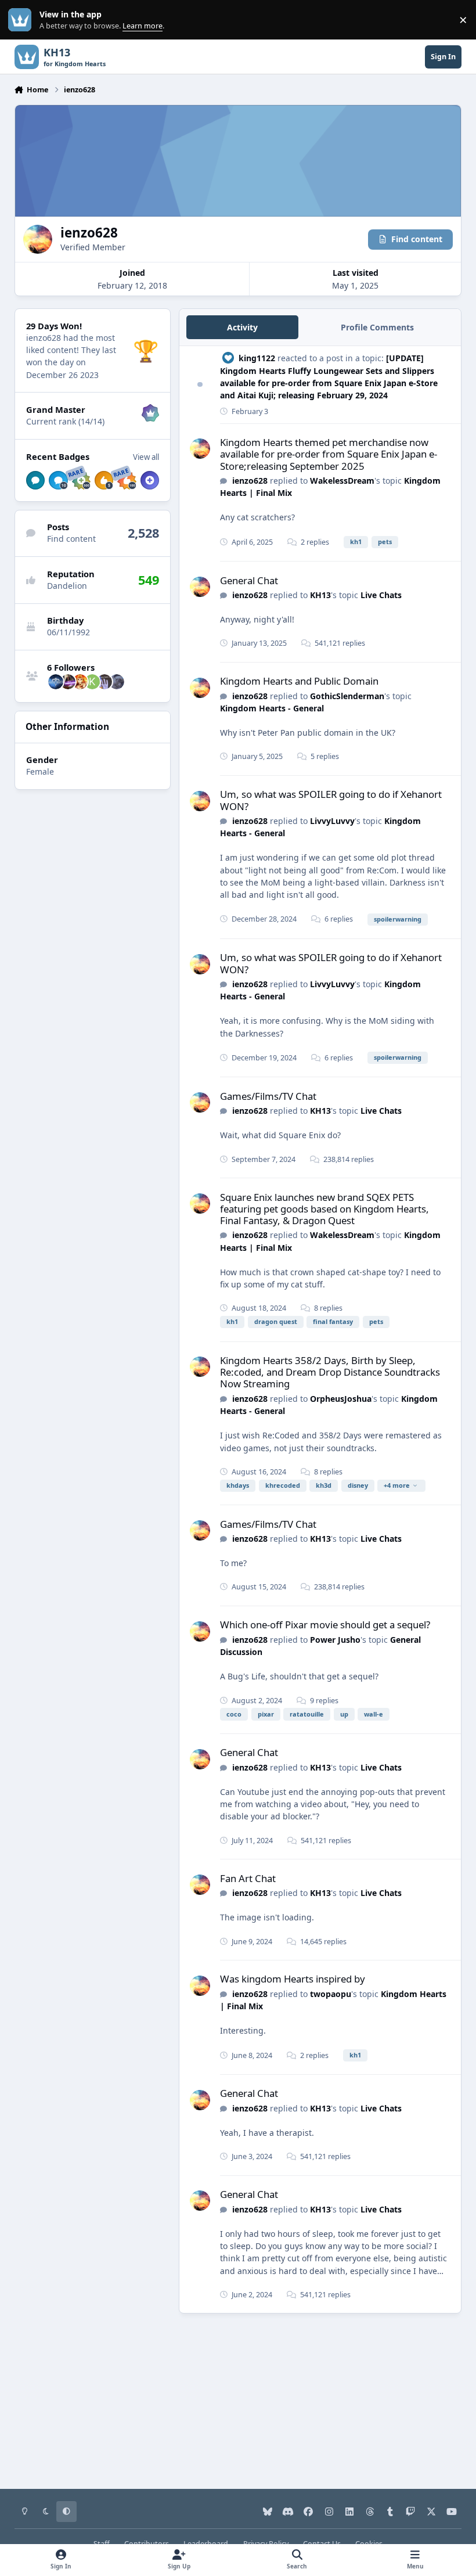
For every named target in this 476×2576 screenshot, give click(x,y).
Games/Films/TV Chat (268, 1096)
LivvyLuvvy (332, 821)
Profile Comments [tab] (377, 327)
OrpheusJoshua (341, 1399)
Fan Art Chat (248, 1878)
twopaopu (331, 1994)
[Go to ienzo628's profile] (200, 449)
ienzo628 (250, 481)
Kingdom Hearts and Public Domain (299, 681)
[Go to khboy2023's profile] (92, 682)
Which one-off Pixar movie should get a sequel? (325, 1625)
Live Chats (381, 595)
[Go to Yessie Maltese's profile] (80, 682)
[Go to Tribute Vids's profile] (117, 682)
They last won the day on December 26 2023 (71, 362)
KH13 (320, 595)
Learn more (22, 20)
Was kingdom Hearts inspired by (293, 1979)
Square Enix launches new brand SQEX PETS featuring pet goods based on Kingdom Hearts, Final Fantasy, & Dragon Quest (324, 1209)
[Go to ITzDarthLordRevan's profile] (68, 682)
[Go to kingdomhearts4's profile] (56, 682)
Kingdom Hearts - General (272, 708)
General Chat (249, 580)
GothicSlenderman (347, 696)
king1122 (257, 358)
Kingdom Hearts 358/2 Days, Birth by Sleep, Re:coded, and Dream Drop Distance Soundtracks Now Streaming (330, 1372)
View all (146, 457)
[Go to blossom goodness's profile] (104, 682)
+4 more (397, 1485)
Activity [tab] (242, 327)
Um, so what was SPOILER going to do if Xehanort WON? (331, 800)
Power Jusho (335, 1640)
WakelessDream (342, 481)
